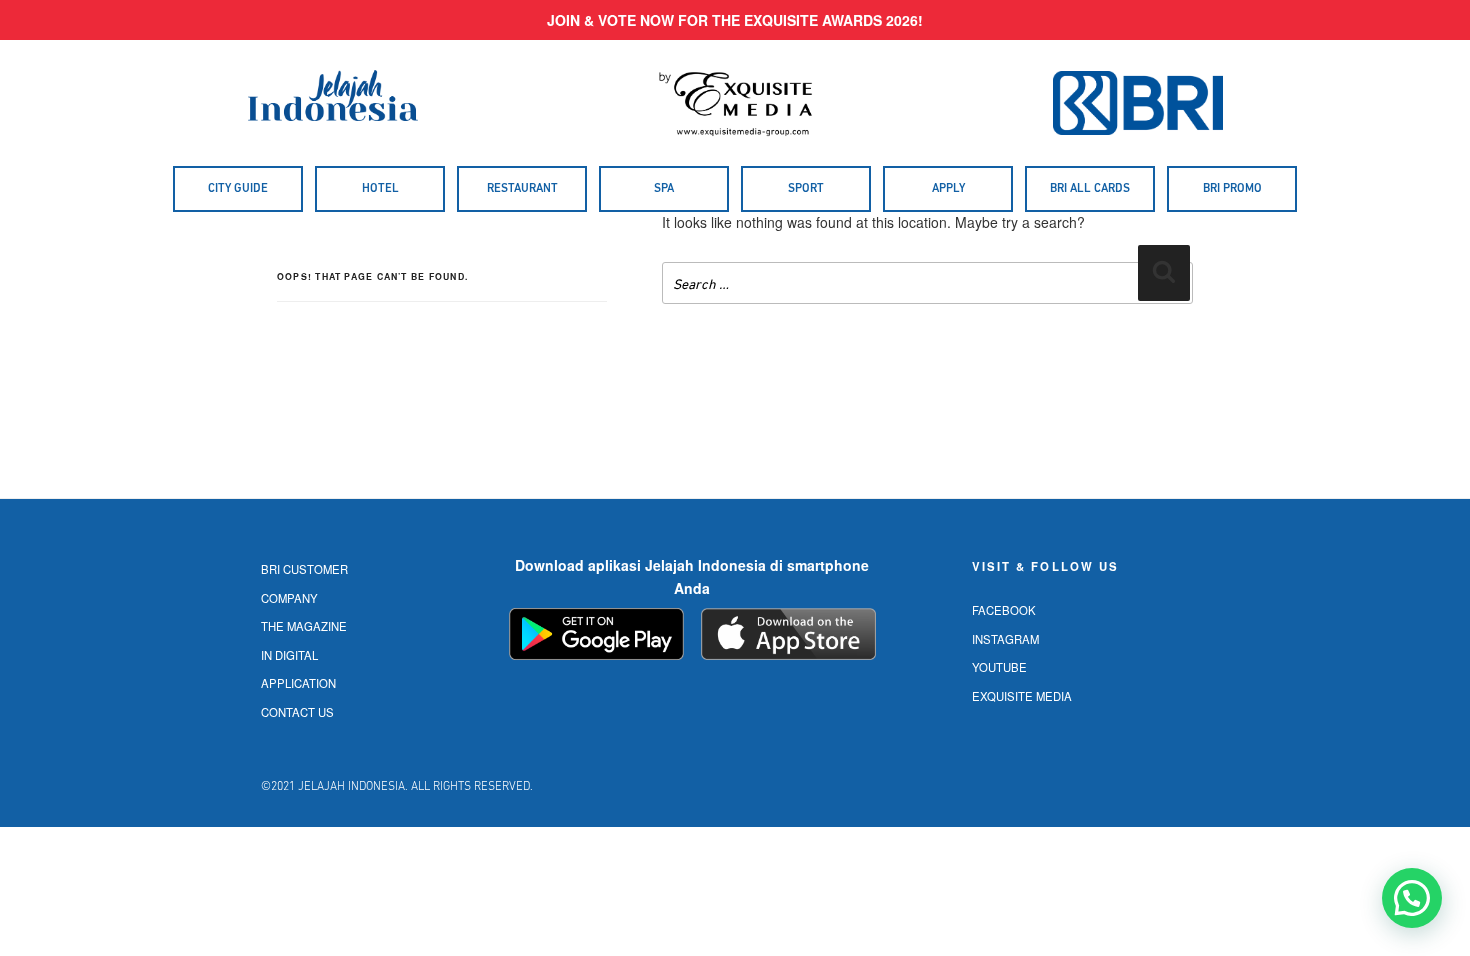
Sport (806, 189)
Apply (948, 189)
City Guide (238, 189)
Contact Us (297, 712)
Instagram (1005, 639)
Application (298, 683)
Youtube (999, 667)
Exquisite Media (1022, 696)
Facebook (1004, 610)
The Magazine (304, 626)
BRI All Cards (1090, 189)
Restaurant (522, 189)
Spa (664, 189)
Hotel (380, 189)
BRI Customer (304, 569)
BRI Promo (1232, 189)
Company (289, 598)
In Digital (289, 655)
